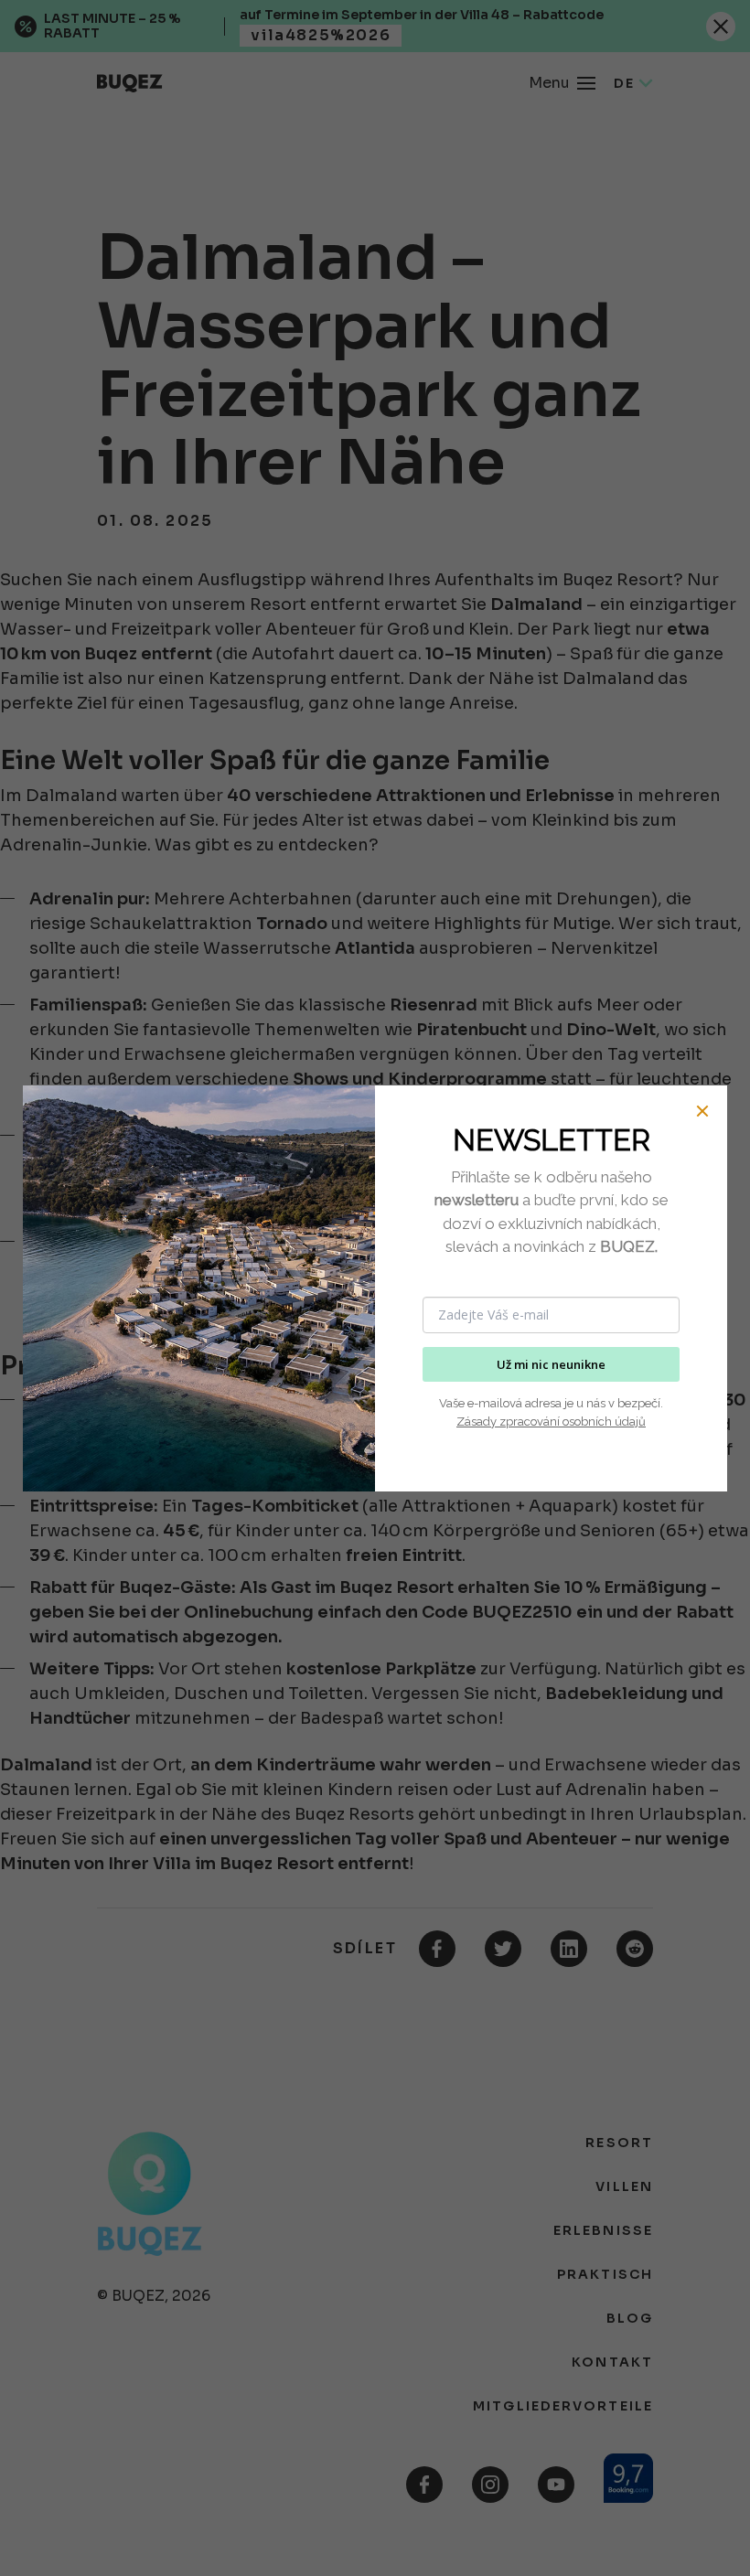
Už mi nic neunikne (551, 1364)
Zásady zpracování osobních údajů (551, 1422)
